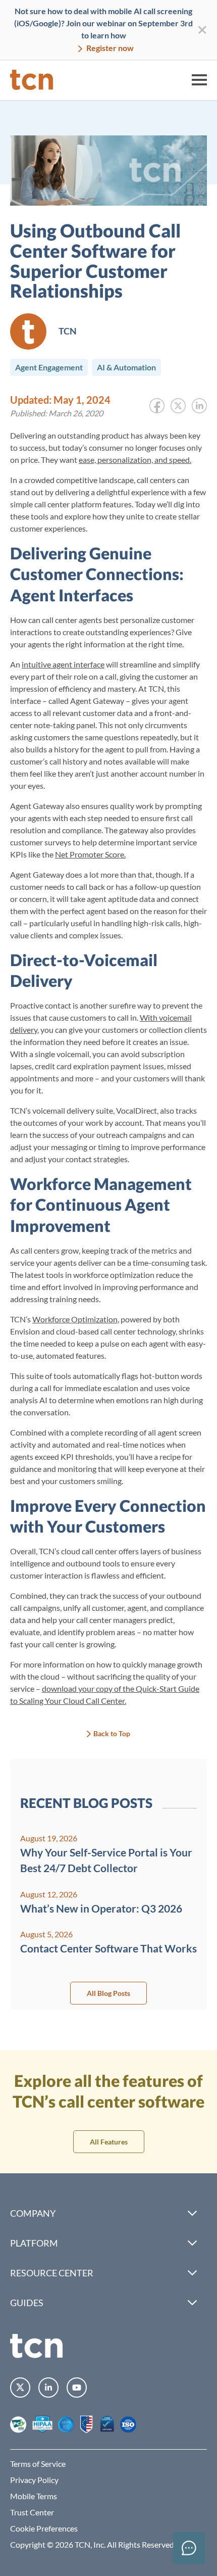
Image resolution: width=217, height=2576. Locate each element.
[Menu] (199, 80)
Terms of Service (38, 2464)
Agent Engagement (49, 367)
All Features (109, 2142)
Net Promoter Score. (90, 854)
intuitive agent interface (63, 664)
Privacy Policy (34, 2480)
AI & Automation (126, 367)
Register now (109, 48)
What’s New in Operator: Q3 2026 (101, 1908)
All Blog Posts (108, 1993)
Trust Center (32, 2512)
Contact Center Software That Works (108, 1948)
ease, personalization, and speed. (135, 460)
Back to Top (112, 1733)
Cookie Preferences (44, 2528)
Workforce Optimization (75, 1319)
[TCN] (32, 80)
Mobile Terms (34, 2496)
